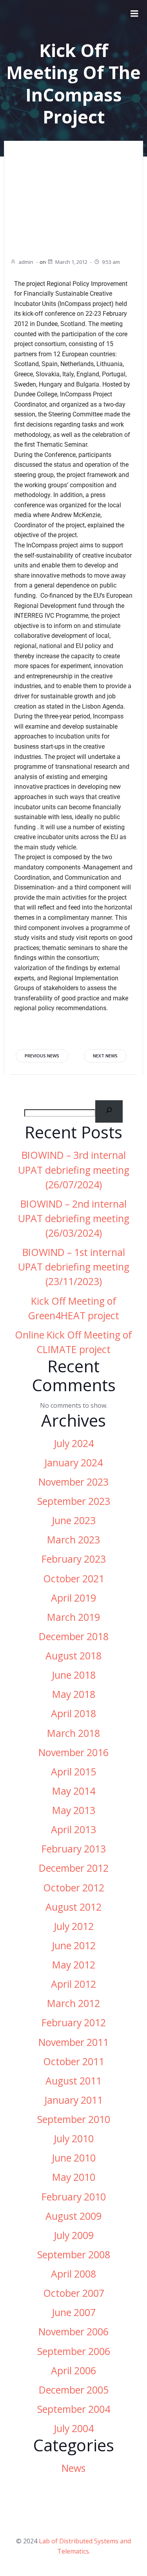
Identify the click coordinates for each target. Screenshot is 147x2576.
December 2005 (74, 2390)
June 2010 (74, 2158)
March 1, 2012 (71, 262)
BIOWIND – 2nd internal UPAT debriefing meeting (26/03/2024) (74, 1218)
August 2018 (73, 1656)
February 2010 (74, 2197)
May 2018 (74, 1694)
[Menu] (134, 14)
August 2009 (73, 2216)
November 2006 (73, 2332)
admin (26, 262)
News (73, 2468)
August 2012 (73, 1907)
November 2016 (73, 1752)
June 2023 (74, 1520)
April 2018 (73, 1713)
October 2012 (74, 1888)
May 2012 (74, 1965)
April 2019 (73, 1598)
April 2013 (73, 1829)
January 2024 (73, 1463)
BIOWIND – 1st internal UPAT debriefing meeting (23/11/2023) (74, 1267)
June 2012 (74, 1945)
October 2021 (74, 1579)
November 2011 (73, 2042)
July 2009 (74, 2235)
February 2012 (74, 2023)
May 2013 (74, 1810)
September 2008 (74, 2255)
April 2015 (73, 1772)
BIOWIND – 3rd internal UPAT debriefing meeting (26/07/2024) (74, 1170)
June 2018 (74, 1675)
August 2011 (73, 2081)
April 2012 (73, 1984)
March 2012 (73, 2003)
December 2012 (74, 1868)
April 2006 (73, 2371)
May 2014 (74, 1791)
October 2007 (74, 2293)
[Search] (109, 1111)
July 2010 (74, 2139)
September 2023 (74, 1501)
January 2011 (73, 2100)
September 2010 (74, 2119)
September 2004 (74, 2409)
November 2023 (73, 1482)
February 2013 (74, 1849)
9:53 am (111, 262)
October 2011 (74, 2061)
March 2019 (73, 1617)
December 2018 (74, 1636)
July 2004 (74, 2428)
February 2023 (74, 1559)
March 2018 (73, 1733)
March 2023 (73, 1540)
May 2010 (74, 2177)
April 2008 (73, 2274)
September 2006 (74, 2351)
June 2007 (74, 2312)
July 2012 (74, 1926)
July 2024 (74, 1443)
